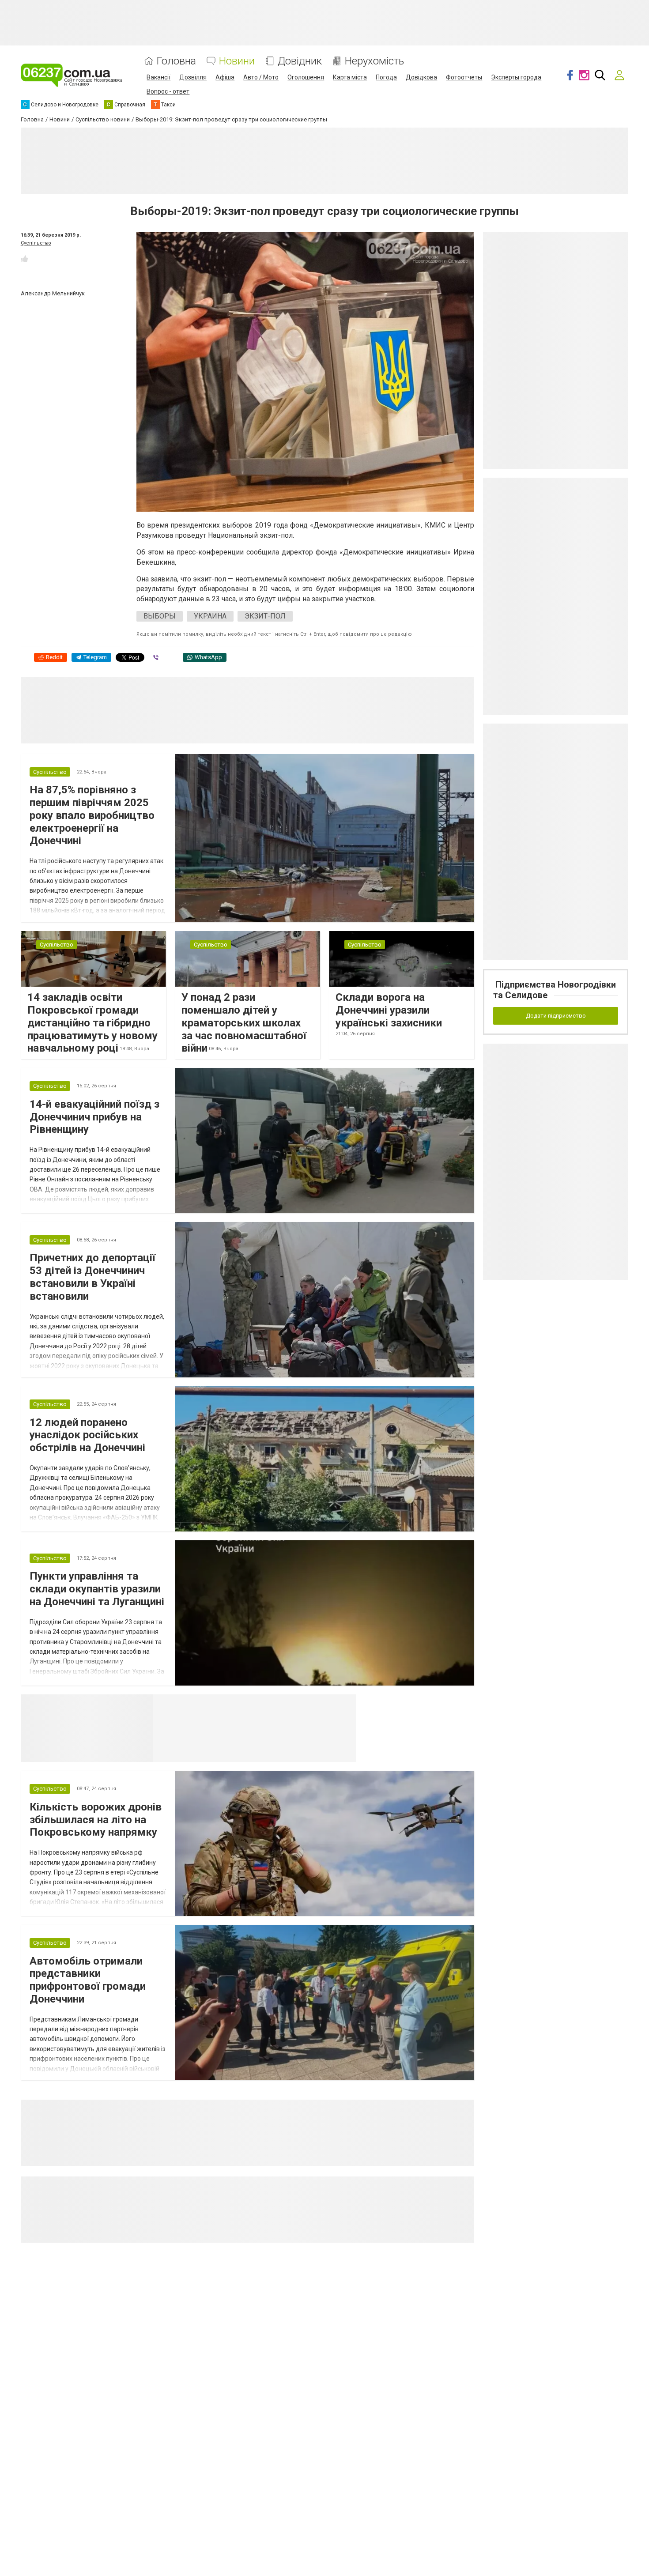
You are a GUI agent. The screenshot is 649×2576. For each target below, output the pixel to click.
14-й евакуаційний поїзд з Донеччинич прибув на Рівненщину (94, 1117)
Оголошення (306, 77)
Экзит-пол (265, 616)
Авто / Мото (261, 77)
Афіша (225, 77)
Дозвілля (193, 77)
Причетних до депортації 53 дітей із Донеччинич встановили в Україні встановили (92, 1277)
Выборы (160, 616)
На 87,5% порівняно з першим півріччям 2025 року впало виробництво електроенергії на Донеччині (92, 815)
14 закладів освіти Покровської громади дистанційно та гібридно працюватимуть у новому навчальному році (92, 1023)
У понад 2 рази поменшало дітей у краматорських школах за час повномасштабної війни (244, 1023)
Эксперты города (516, 77)
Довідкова (421, 77)
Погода (386, 77)
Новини (237, 61)
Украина (210, 616)
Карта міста (350, 77)
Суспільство (36, 243)
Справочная (292, 1705)
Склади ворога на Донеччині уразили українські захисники (389, 1010)
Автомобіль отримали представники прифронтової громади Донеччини (88, 1980)
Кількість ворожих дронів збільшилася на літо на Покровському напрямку (96, 1820)
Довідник (300, 61)
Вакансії (158, 77)
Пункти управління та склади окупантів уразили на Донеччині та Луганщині (97, 1589)
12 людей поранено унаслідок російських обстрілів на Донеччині (87, 1435)
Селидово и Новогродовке (212, 1705)
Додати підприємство (556, 1016)
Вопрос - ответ (168, 91)
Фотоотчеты (464, 77)
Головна (176, 61)
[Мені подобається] (24, 259)
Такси (343, 1705)
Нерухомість (374, 61)
